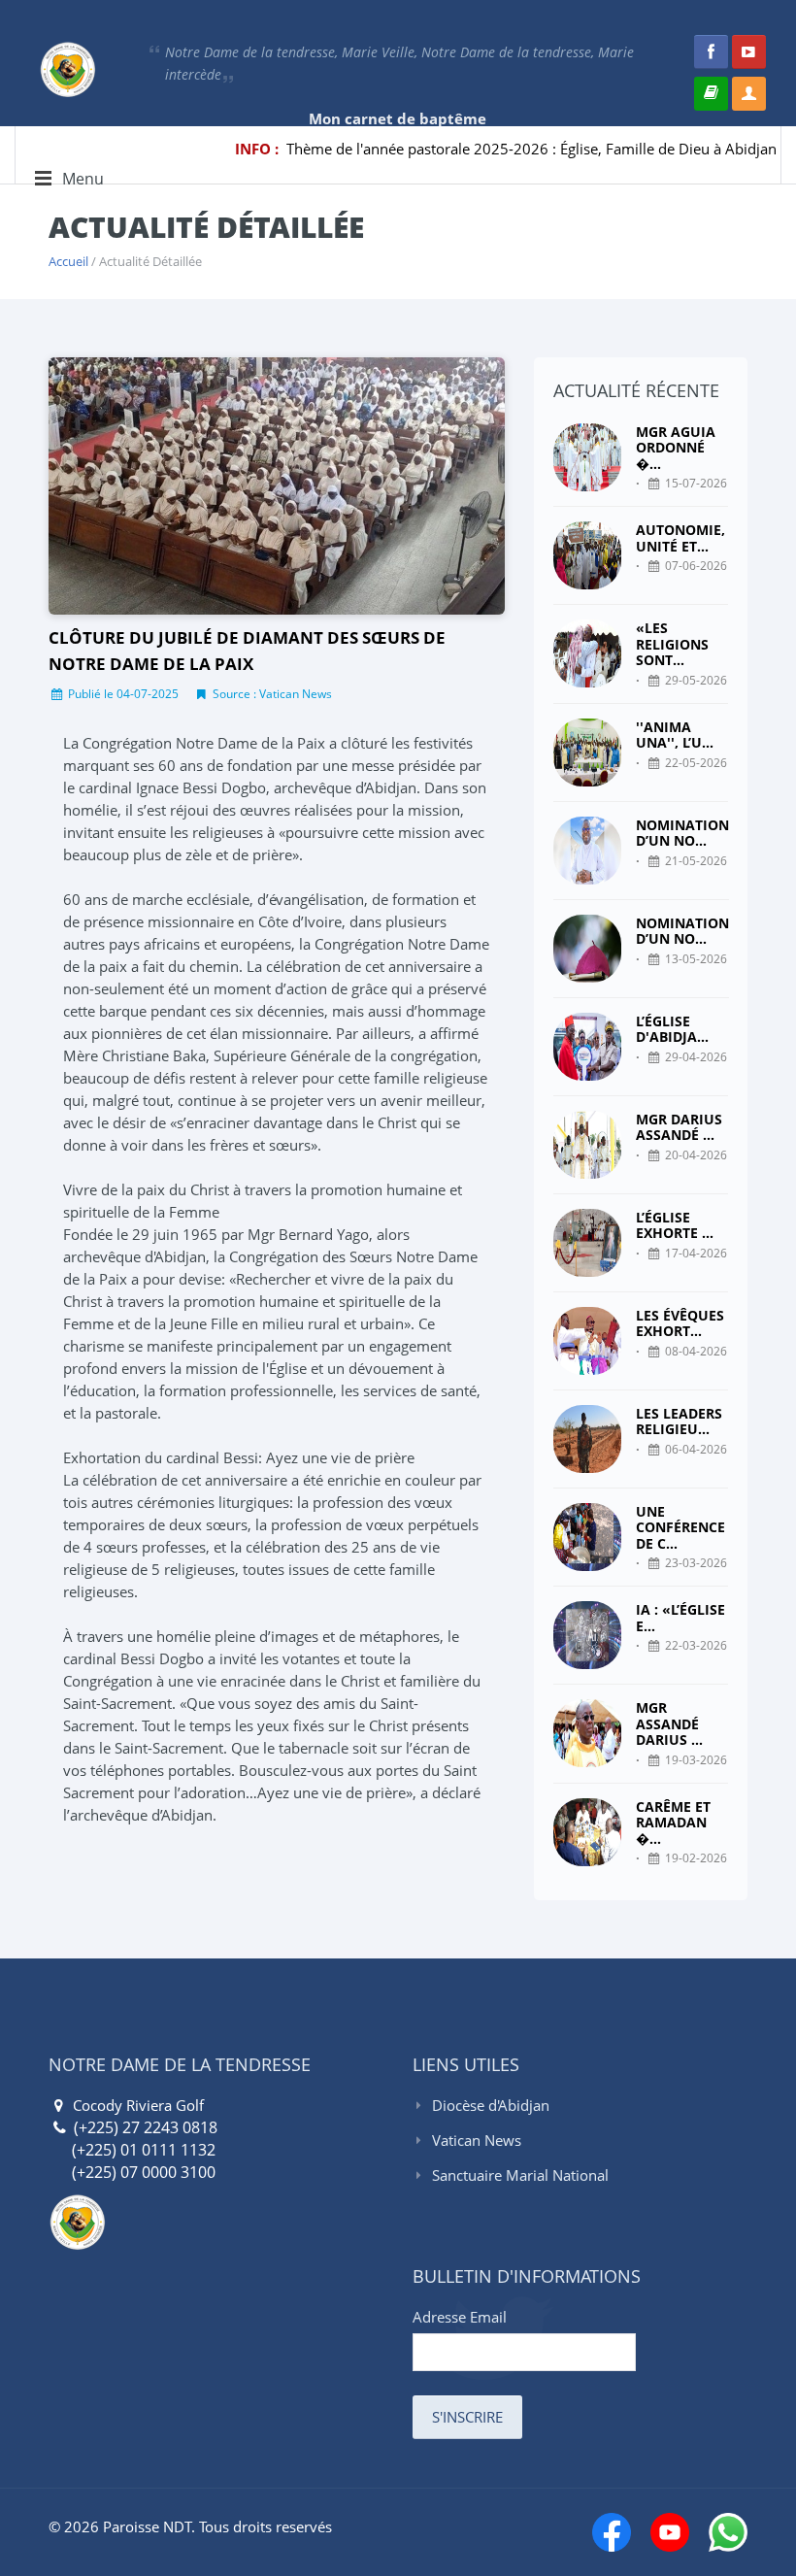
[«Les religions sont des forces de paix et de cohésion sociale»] (587, 654)
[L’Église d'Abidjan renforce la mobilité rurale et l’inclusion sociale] (587, 1047)
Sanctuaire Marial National (520, 2175)
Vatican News (477, 2140)
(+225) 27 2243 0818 (144, 2127)
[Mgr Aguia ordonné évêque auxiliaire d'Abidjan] (587, 458)
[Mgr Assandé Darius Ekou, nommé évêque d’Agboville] (587, 1734)
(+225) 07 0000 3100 (132, 2172)
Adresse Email (460, 2317)
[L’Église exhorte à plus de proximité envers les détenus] (587, 1243)
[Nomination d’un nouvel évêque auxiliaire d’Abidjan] (587, 851)
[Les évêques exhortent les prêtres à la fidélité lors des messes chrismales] (587, 1341)
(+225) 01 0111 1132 (132, 2150)
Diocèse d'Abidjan (491, 2105)
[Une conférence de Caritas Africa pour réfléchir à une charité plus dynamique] (587, 1538)
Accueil (68, 261)
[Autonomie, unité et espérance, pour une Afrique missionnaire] (587, 555)
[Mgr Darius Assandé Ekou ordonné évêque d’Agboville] (587, 1145)
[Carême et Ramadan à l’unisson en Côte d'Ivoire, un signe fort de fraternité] (587, 1833)
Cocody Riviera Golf (136, 2105)
